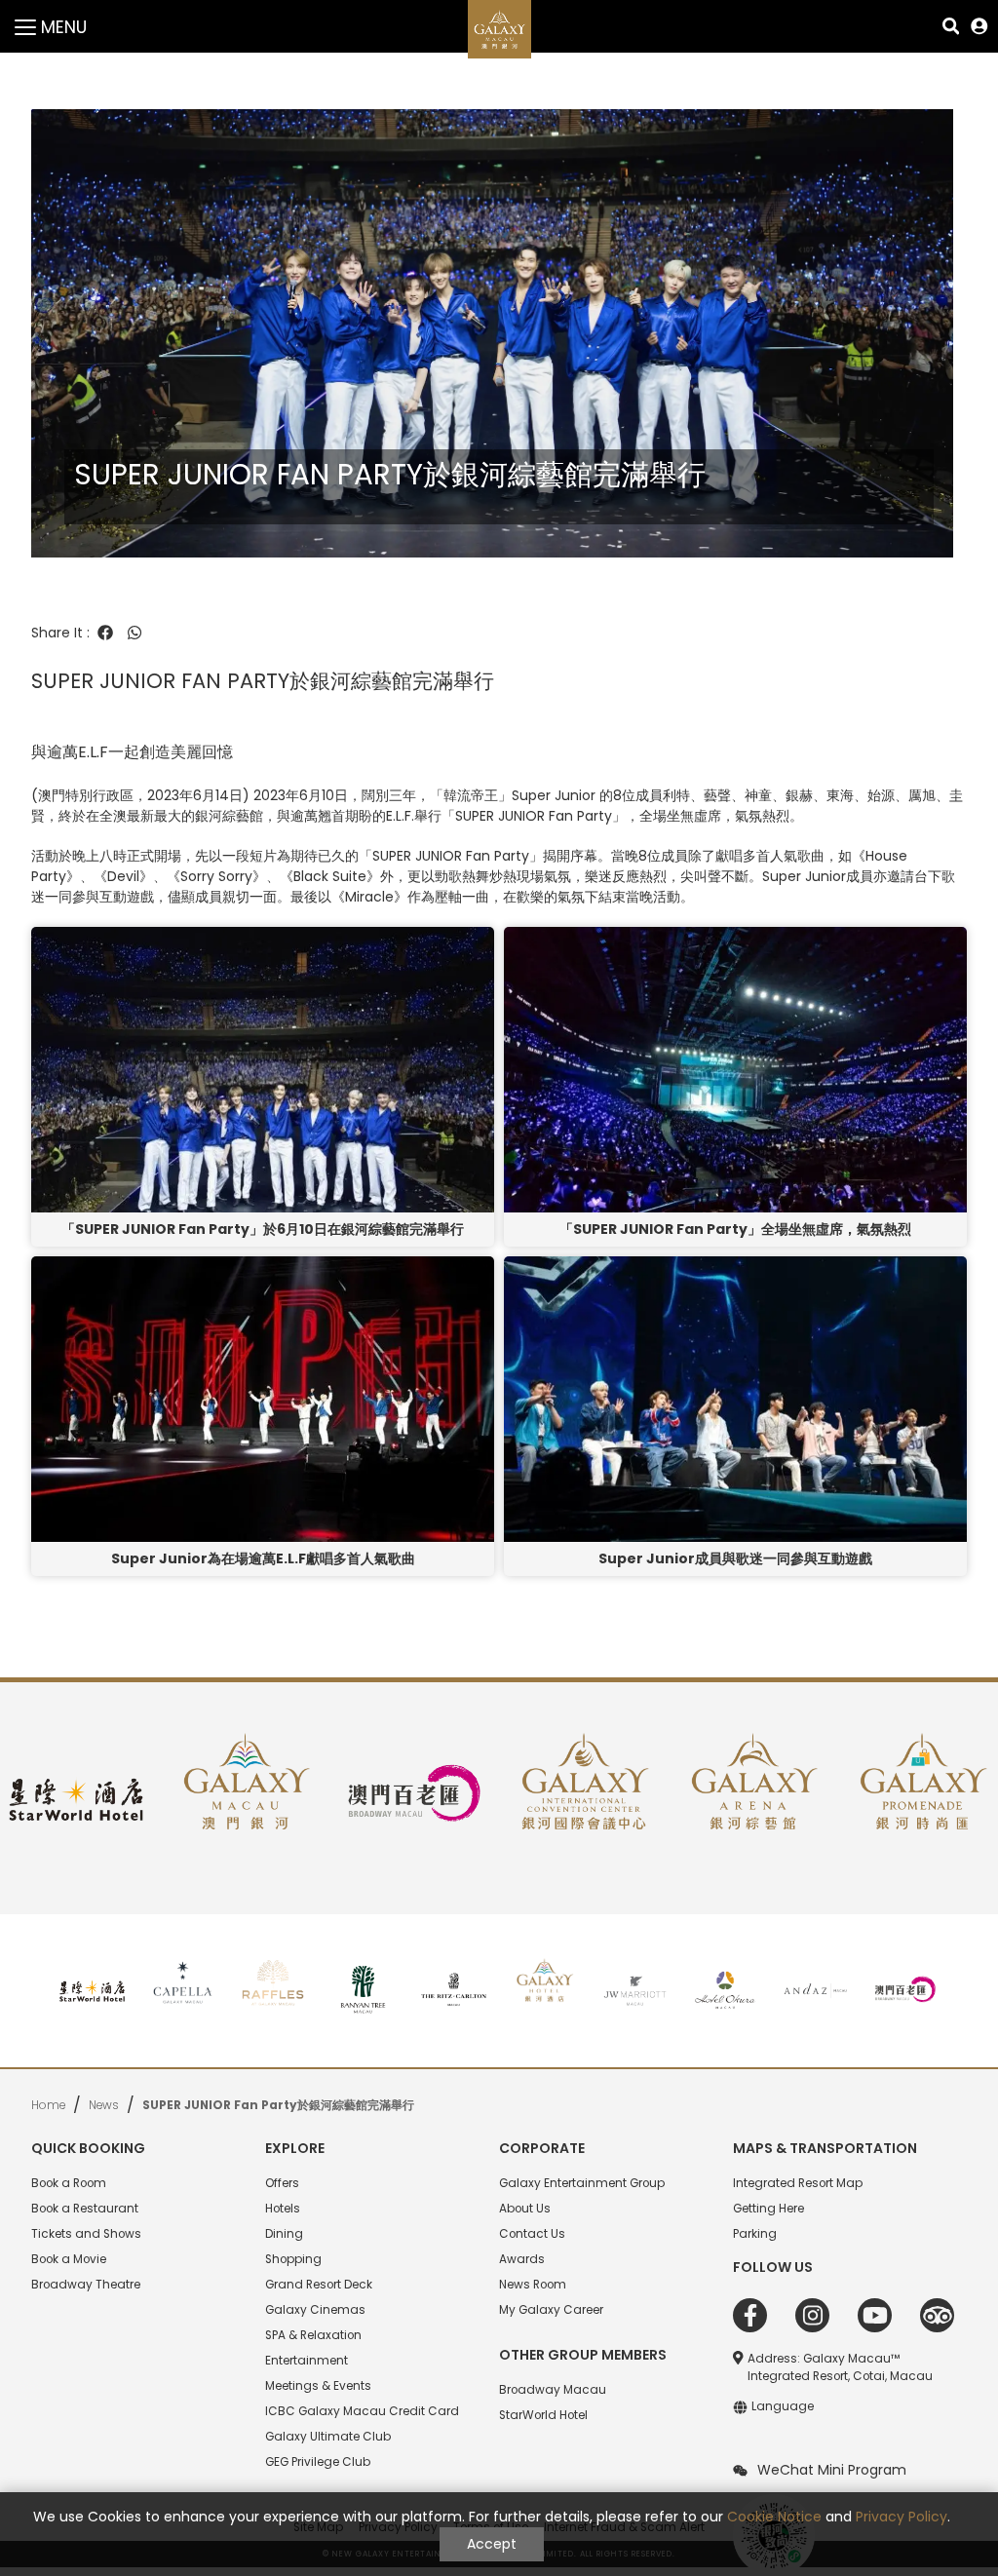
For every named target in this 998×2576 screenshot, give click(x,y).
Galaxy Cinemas (315, 2310)
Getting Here (768, 2209)
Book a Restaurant (85, 2209)
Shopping (293, 2259)
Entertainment (307, 2361)
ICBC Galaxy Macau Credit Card (362, 2411)
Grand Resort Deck (319, 2285)
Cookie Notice (774, 2517)
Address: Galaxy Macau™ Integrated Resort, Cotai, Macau (840, 2367)
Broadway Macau (553, 2390)
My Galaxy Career (551, 2310)
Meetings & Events (318, 2386)
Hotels (283, 2209)
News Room (533, 2285)
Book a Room (69, 2183)
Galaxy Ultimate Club (328, 2437)
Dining (284, 2234)
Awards (522, 2259)
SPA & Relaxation (313, 2335)
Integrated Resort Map (798, 2183)
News (104, 2105)
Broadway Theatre (86, 2285)
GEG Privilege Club (318, 2462)
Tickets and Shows (86, 2234)
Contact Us (532, 2234)
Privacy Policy (902, 2517)
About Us (525, 2209)
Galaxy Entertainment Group (582, 2183)
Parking (755, 2234)
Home (48, 2105)
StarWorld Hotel (543, 2415)
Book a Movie (69, 2259)
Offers (282, 2183)
